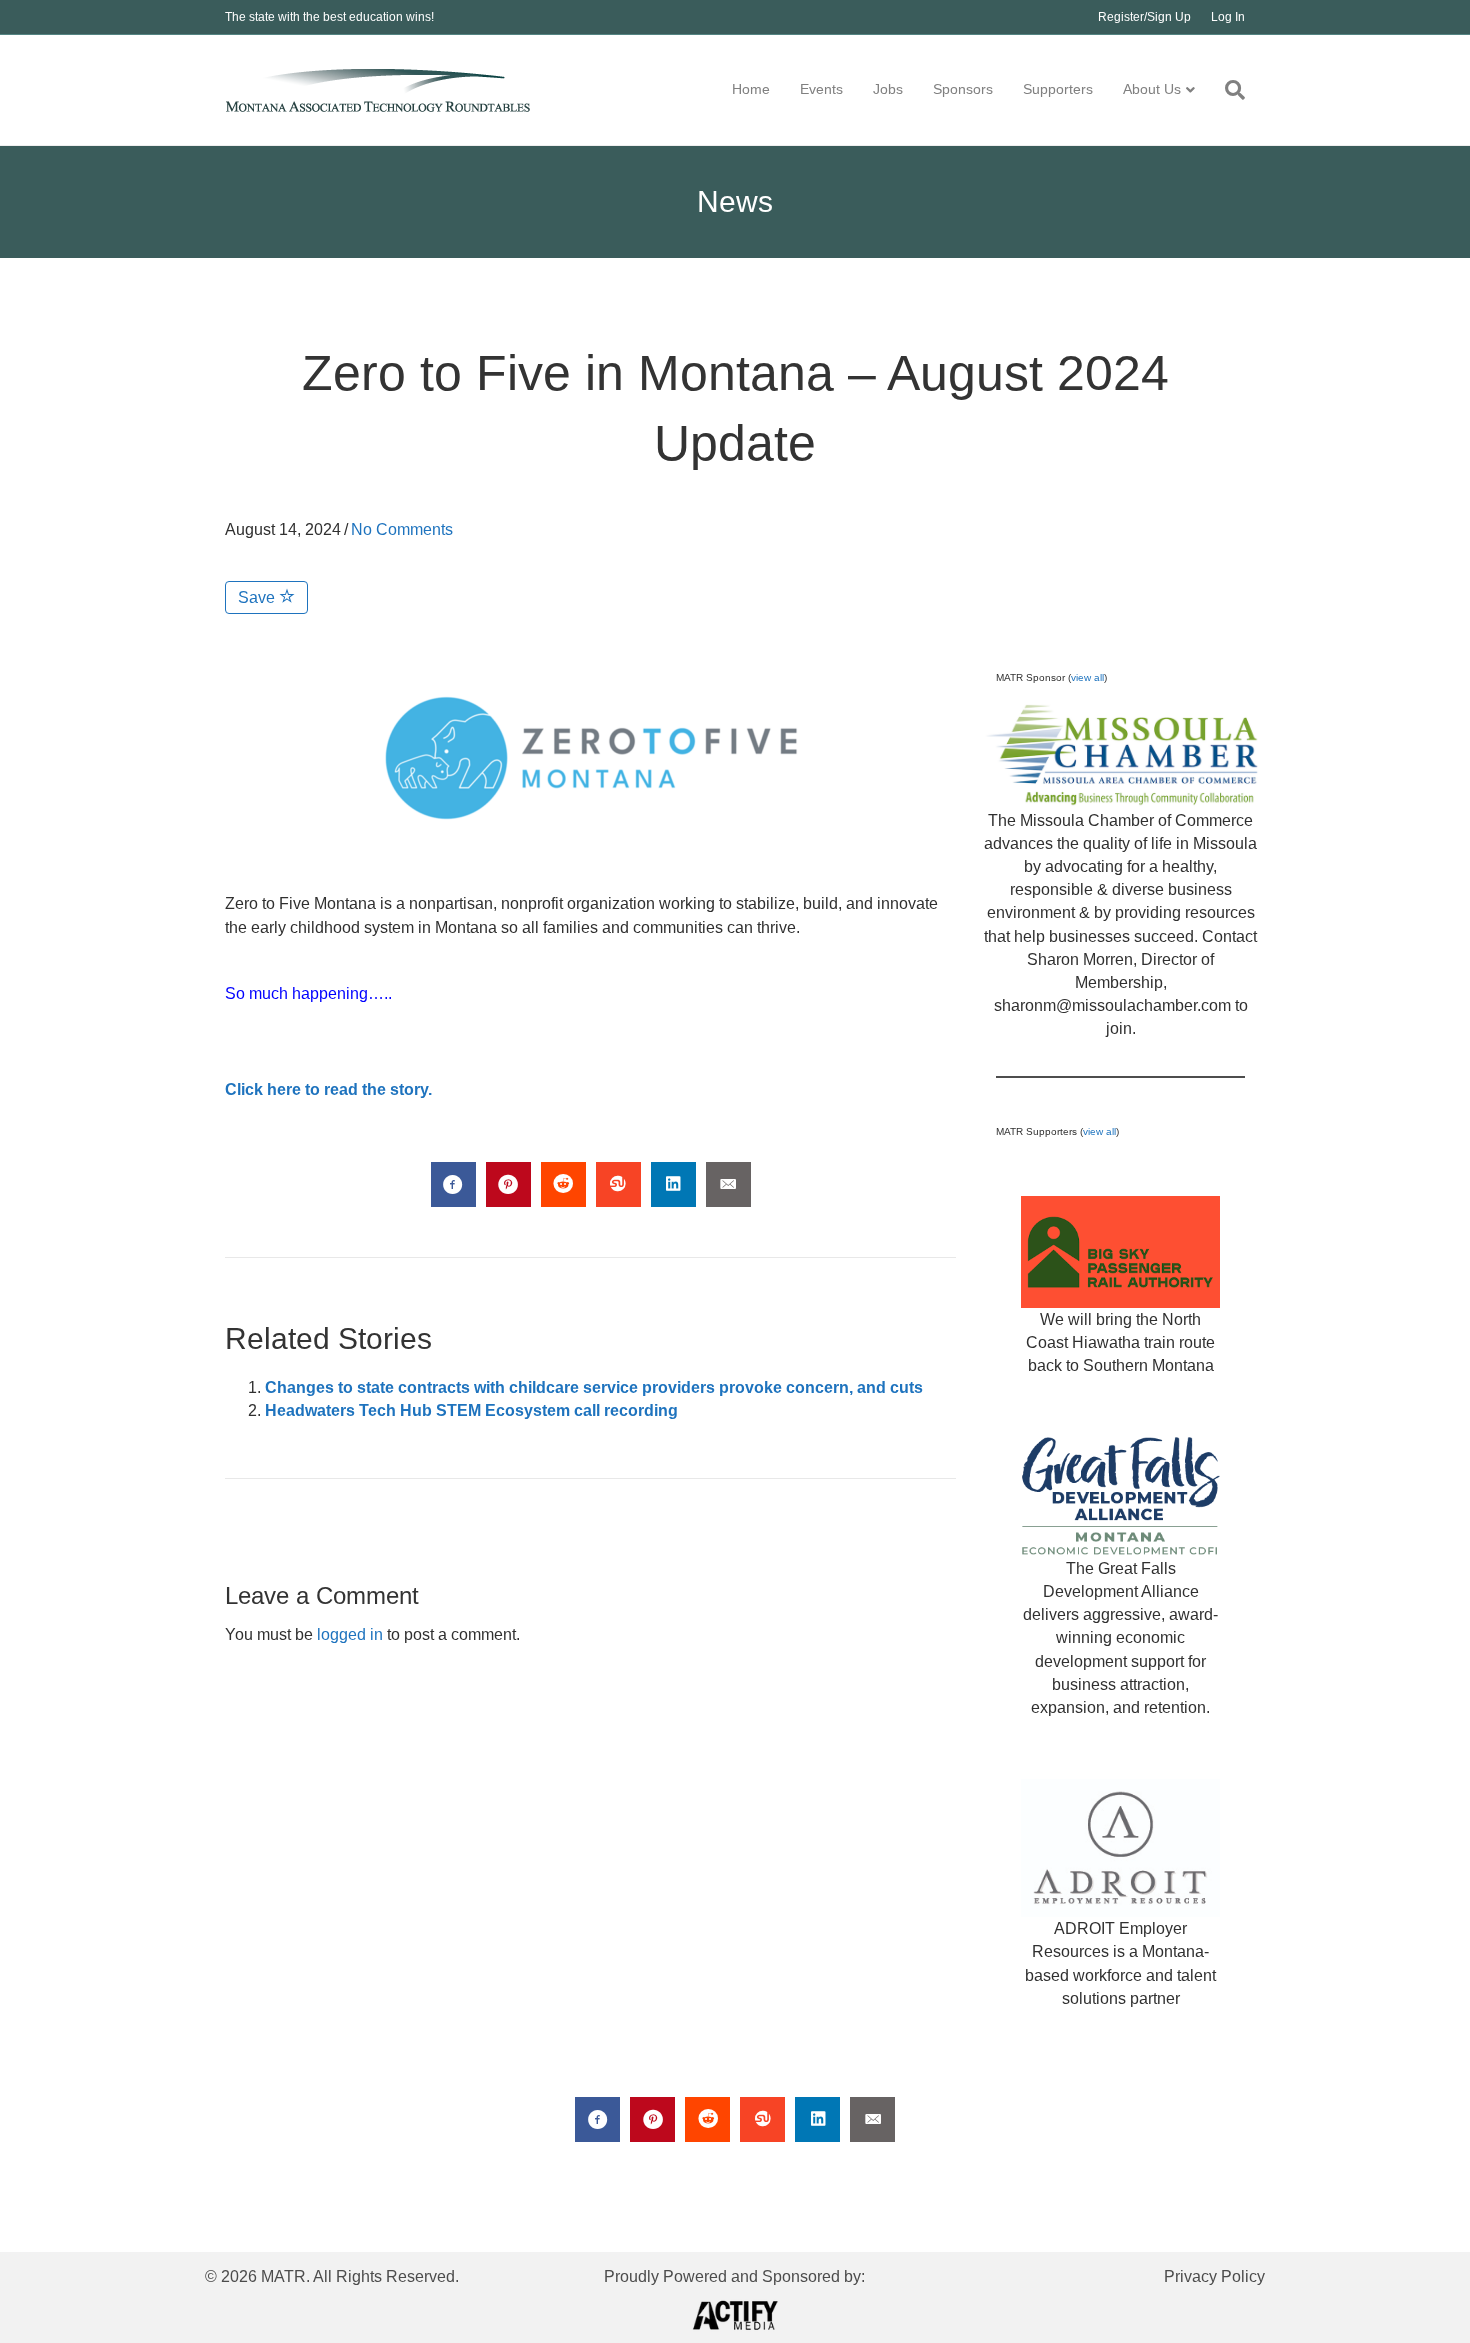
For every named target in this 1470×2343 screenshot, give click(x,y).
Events (821, 89)
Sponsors (963, 89)
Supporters (1058, 89)
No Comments (402, 529)
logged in (350, 1634)
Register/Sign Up (1144, 17)
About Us (1152, 89)
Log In (1228, 17)
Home (751, 89)
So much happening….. (308, 993)
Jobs (888, 89)
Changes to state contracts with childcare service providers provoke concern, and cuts (596, 1387)
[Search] (1227, 90)
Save (258, 597)
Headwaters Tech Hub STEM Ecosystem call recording (471, 1410)
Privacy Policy (1214, 2276)
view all (1087, 677)
